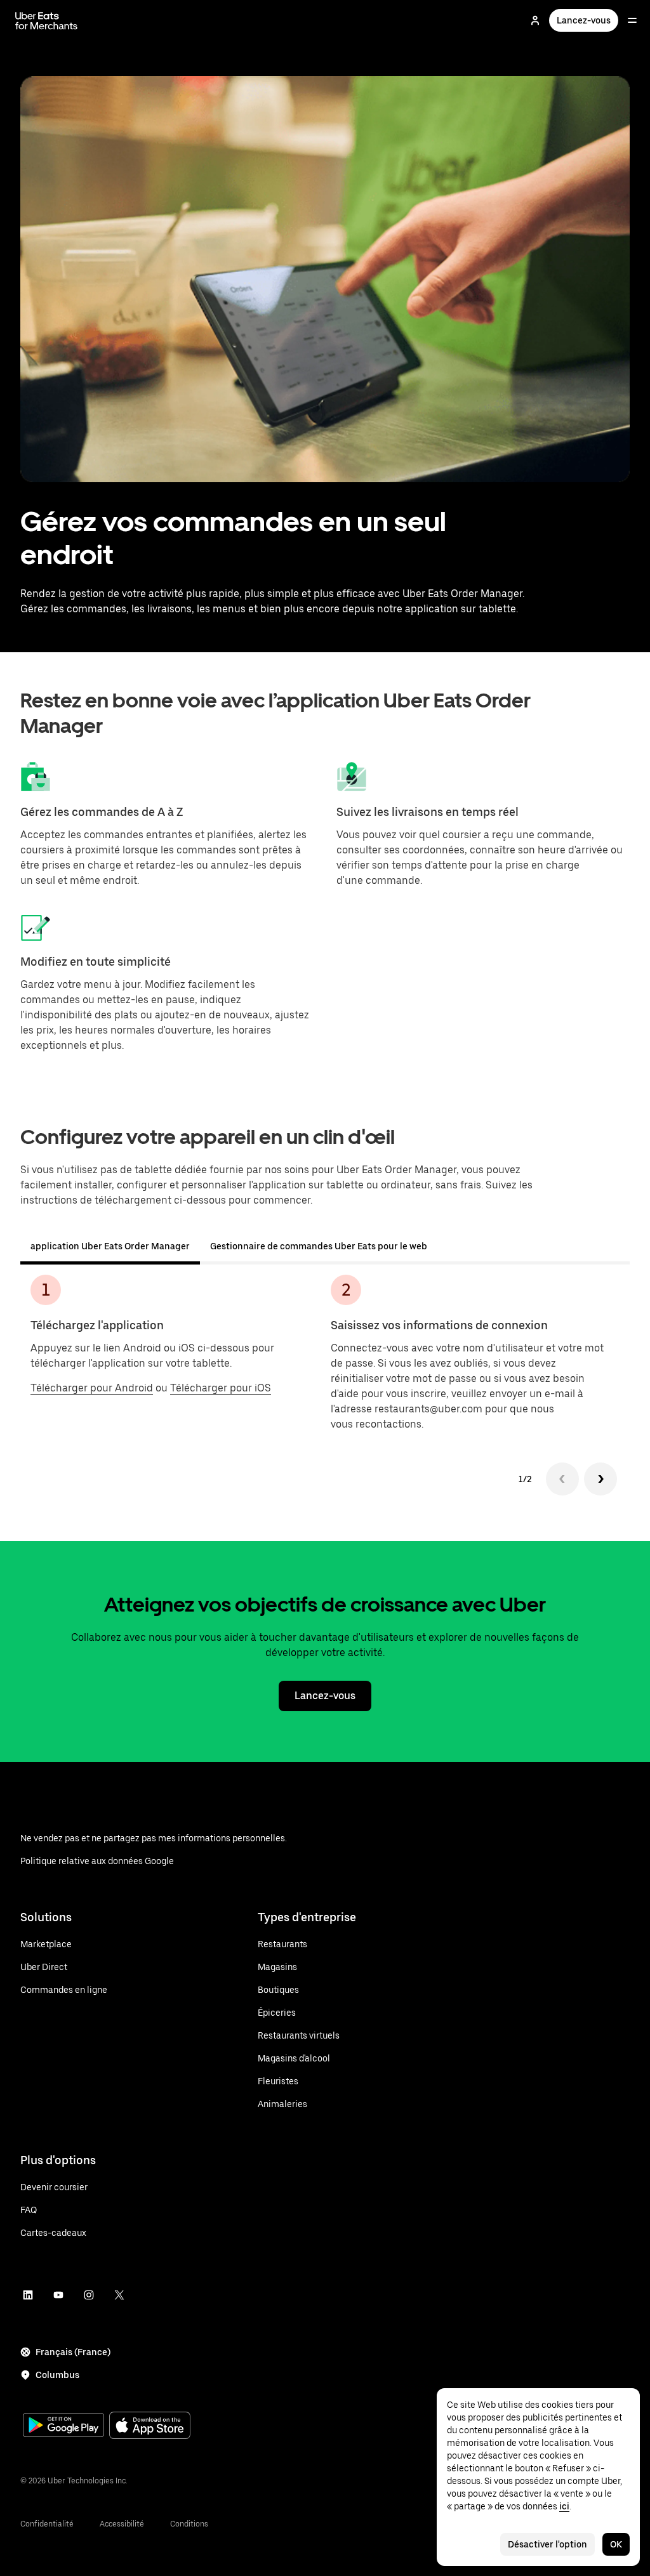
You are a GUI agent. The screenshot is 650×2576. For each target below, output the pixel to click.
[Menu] (632, 20)
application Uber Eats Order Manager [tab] (110, 1246)
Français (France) (73, 2352)
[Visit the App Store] (150, 2427)
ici (564, 2506)
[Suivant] (600, 1479)
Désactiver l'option (547, 2544)
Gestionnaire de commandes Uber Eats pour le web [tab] (319, 1246)
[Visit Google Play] (63, 2426)
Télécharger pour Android (92, 1388)
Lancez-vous (584, 20)
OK (616, 2544)
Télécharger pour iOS (221, 1388)
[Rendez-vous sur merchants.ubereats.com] (46, 20)
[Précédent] (562, 1479)
